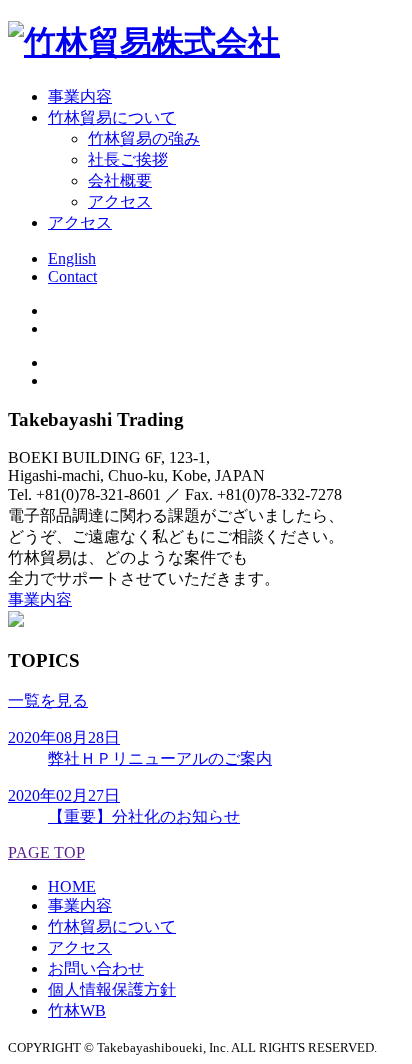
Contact (72, 276)
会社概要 (120, 180)
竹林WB (77, 1010)
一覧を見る (48, 700)
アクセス (120, 201)
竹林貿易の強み (144, 138)
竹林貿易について (112, 926)
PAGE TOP (46, 852)
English (72, 258)
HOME (72, 886)
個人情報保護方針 (112, 989)
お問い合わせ (96, 968)
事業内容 (40, 599)
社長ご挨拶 (128, 159)
